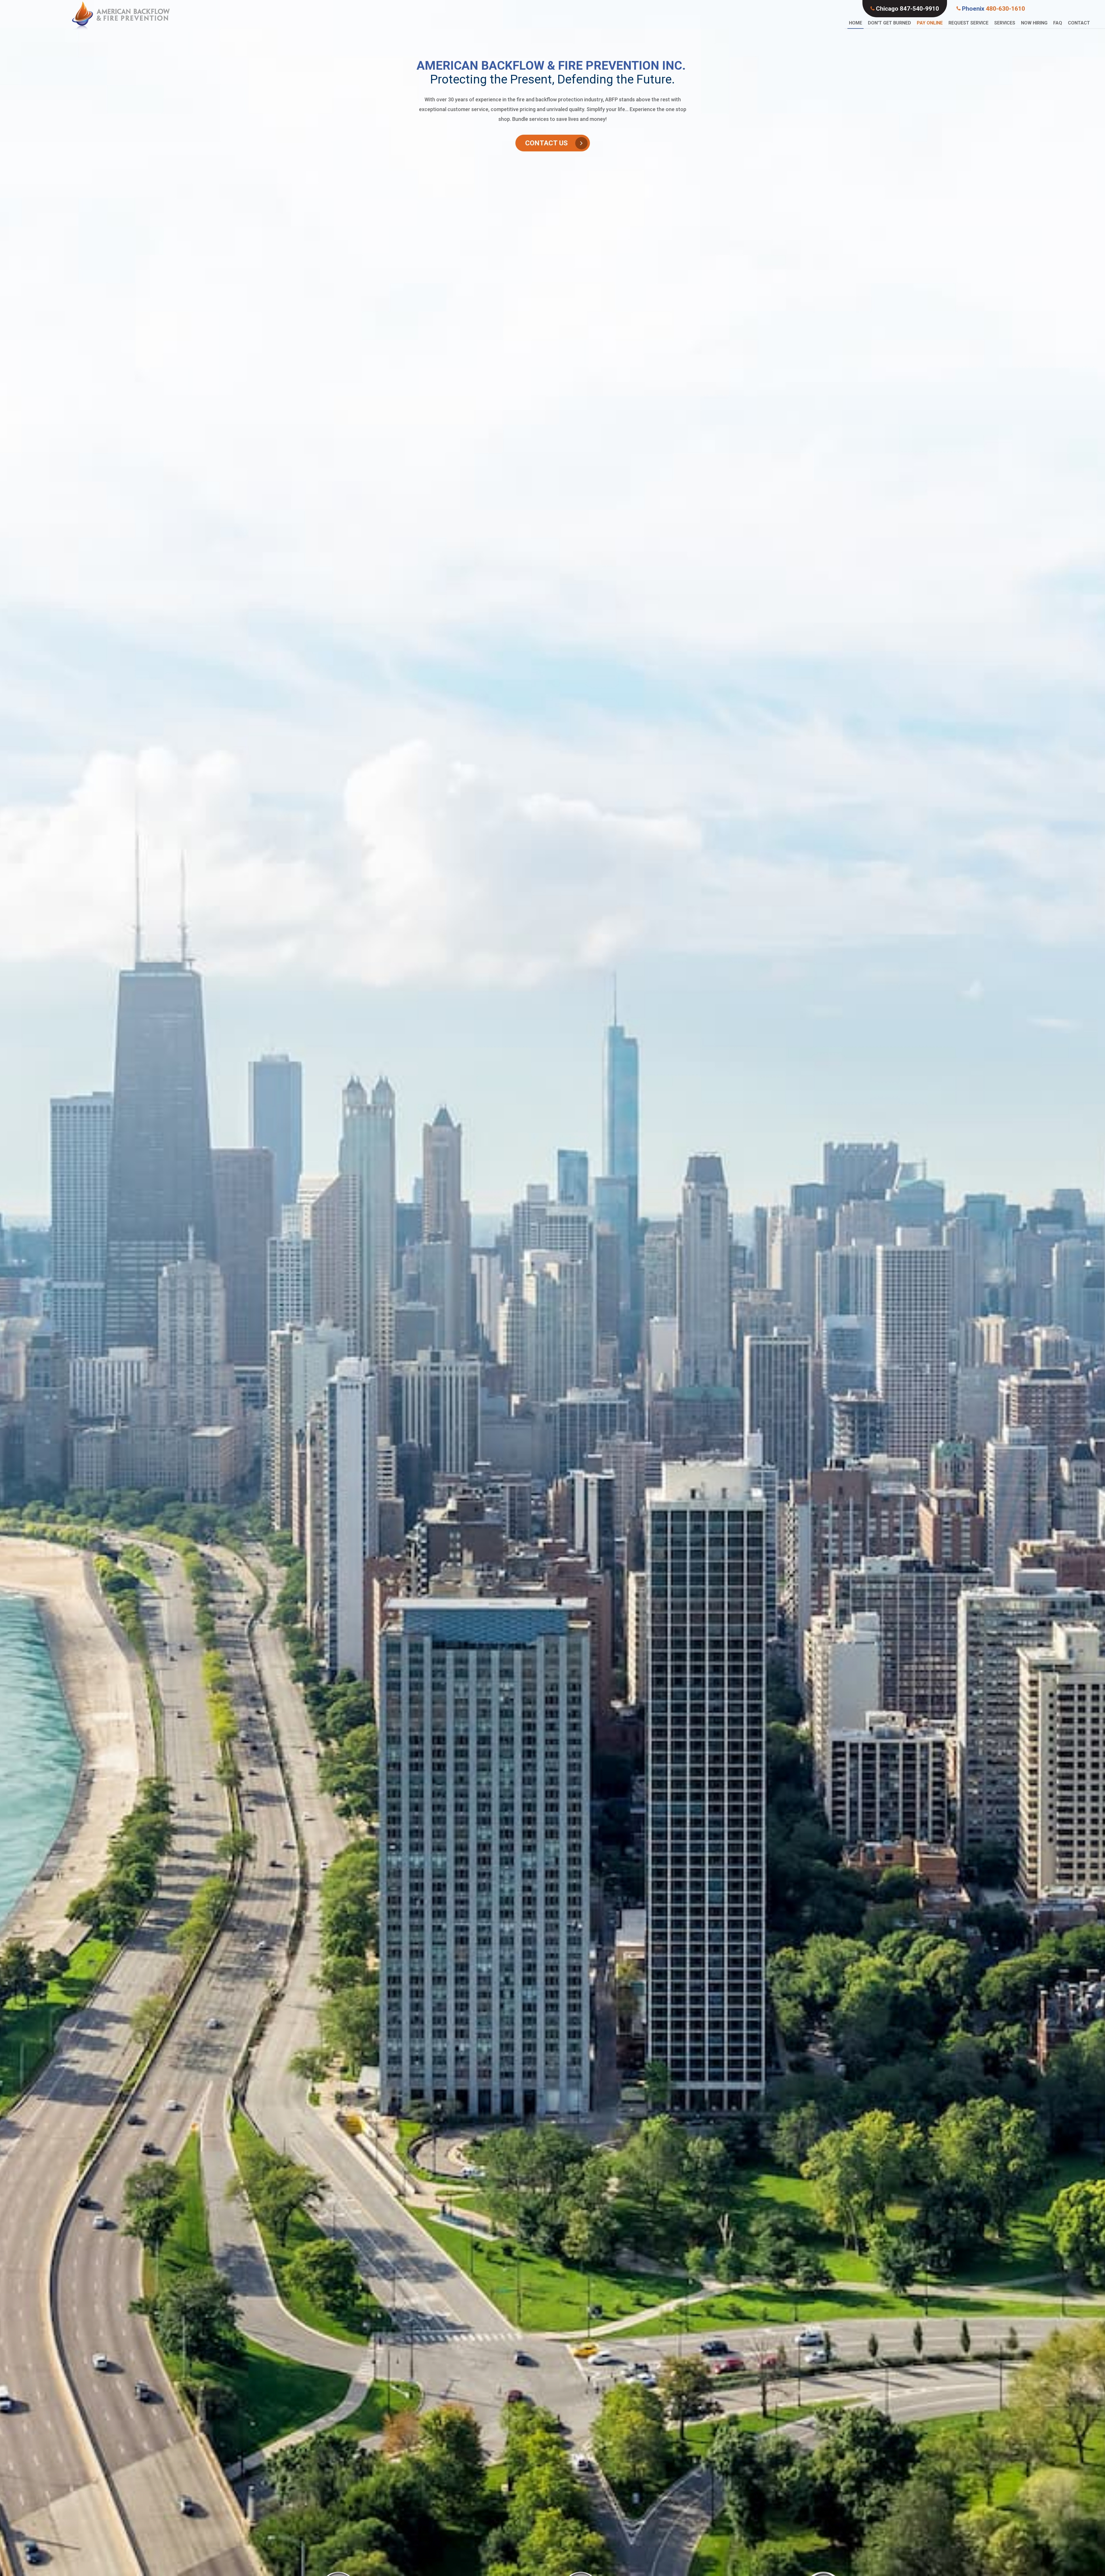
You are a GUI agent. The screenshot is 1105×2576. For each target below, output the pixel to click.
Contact (1079, 23)
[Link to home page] (121, 15)
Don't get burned (889, 23)
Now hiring (1034, 23)
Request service (968, 23)
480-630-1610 (993, 9)
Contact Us (546, 143)
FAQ (1058, 23)
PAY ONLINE (930, 23)
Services (1005, 23)
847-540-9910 (907, 9)
